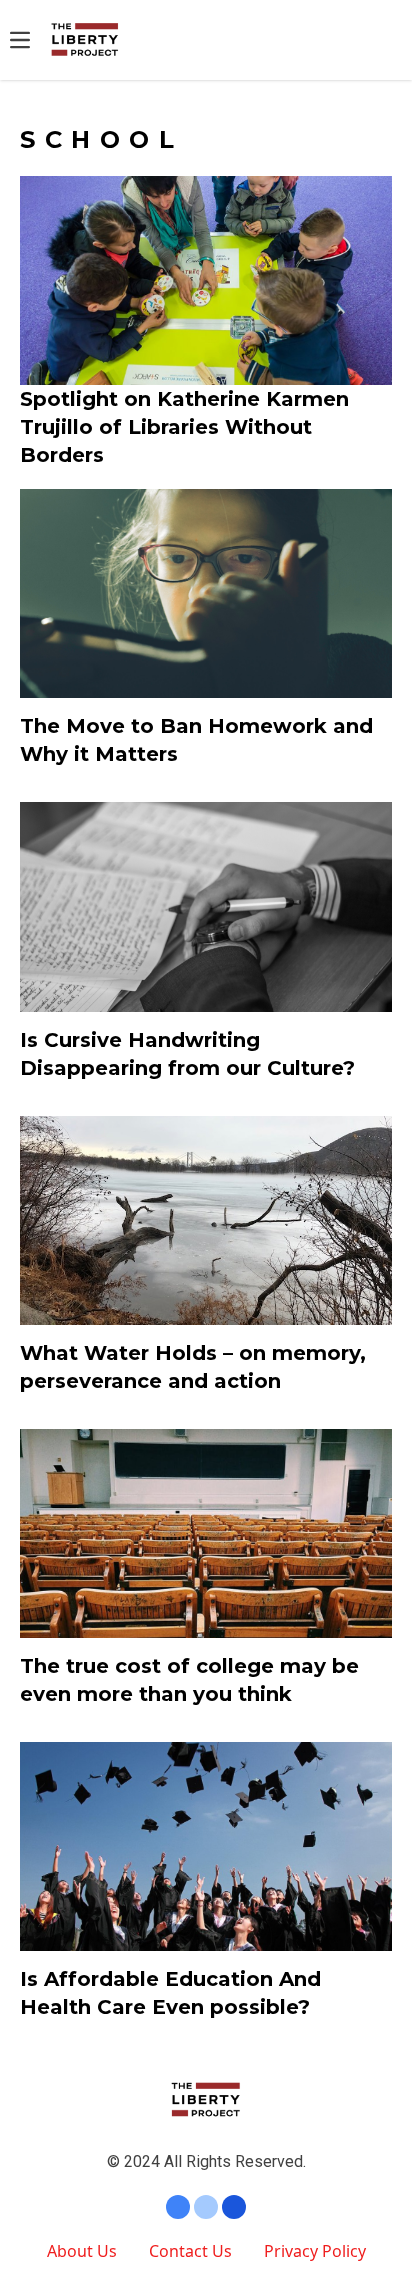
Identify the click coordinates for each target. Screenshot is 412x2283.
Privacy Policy (315, 2251)
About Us (82, 2251)
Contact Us (190, 2251)
